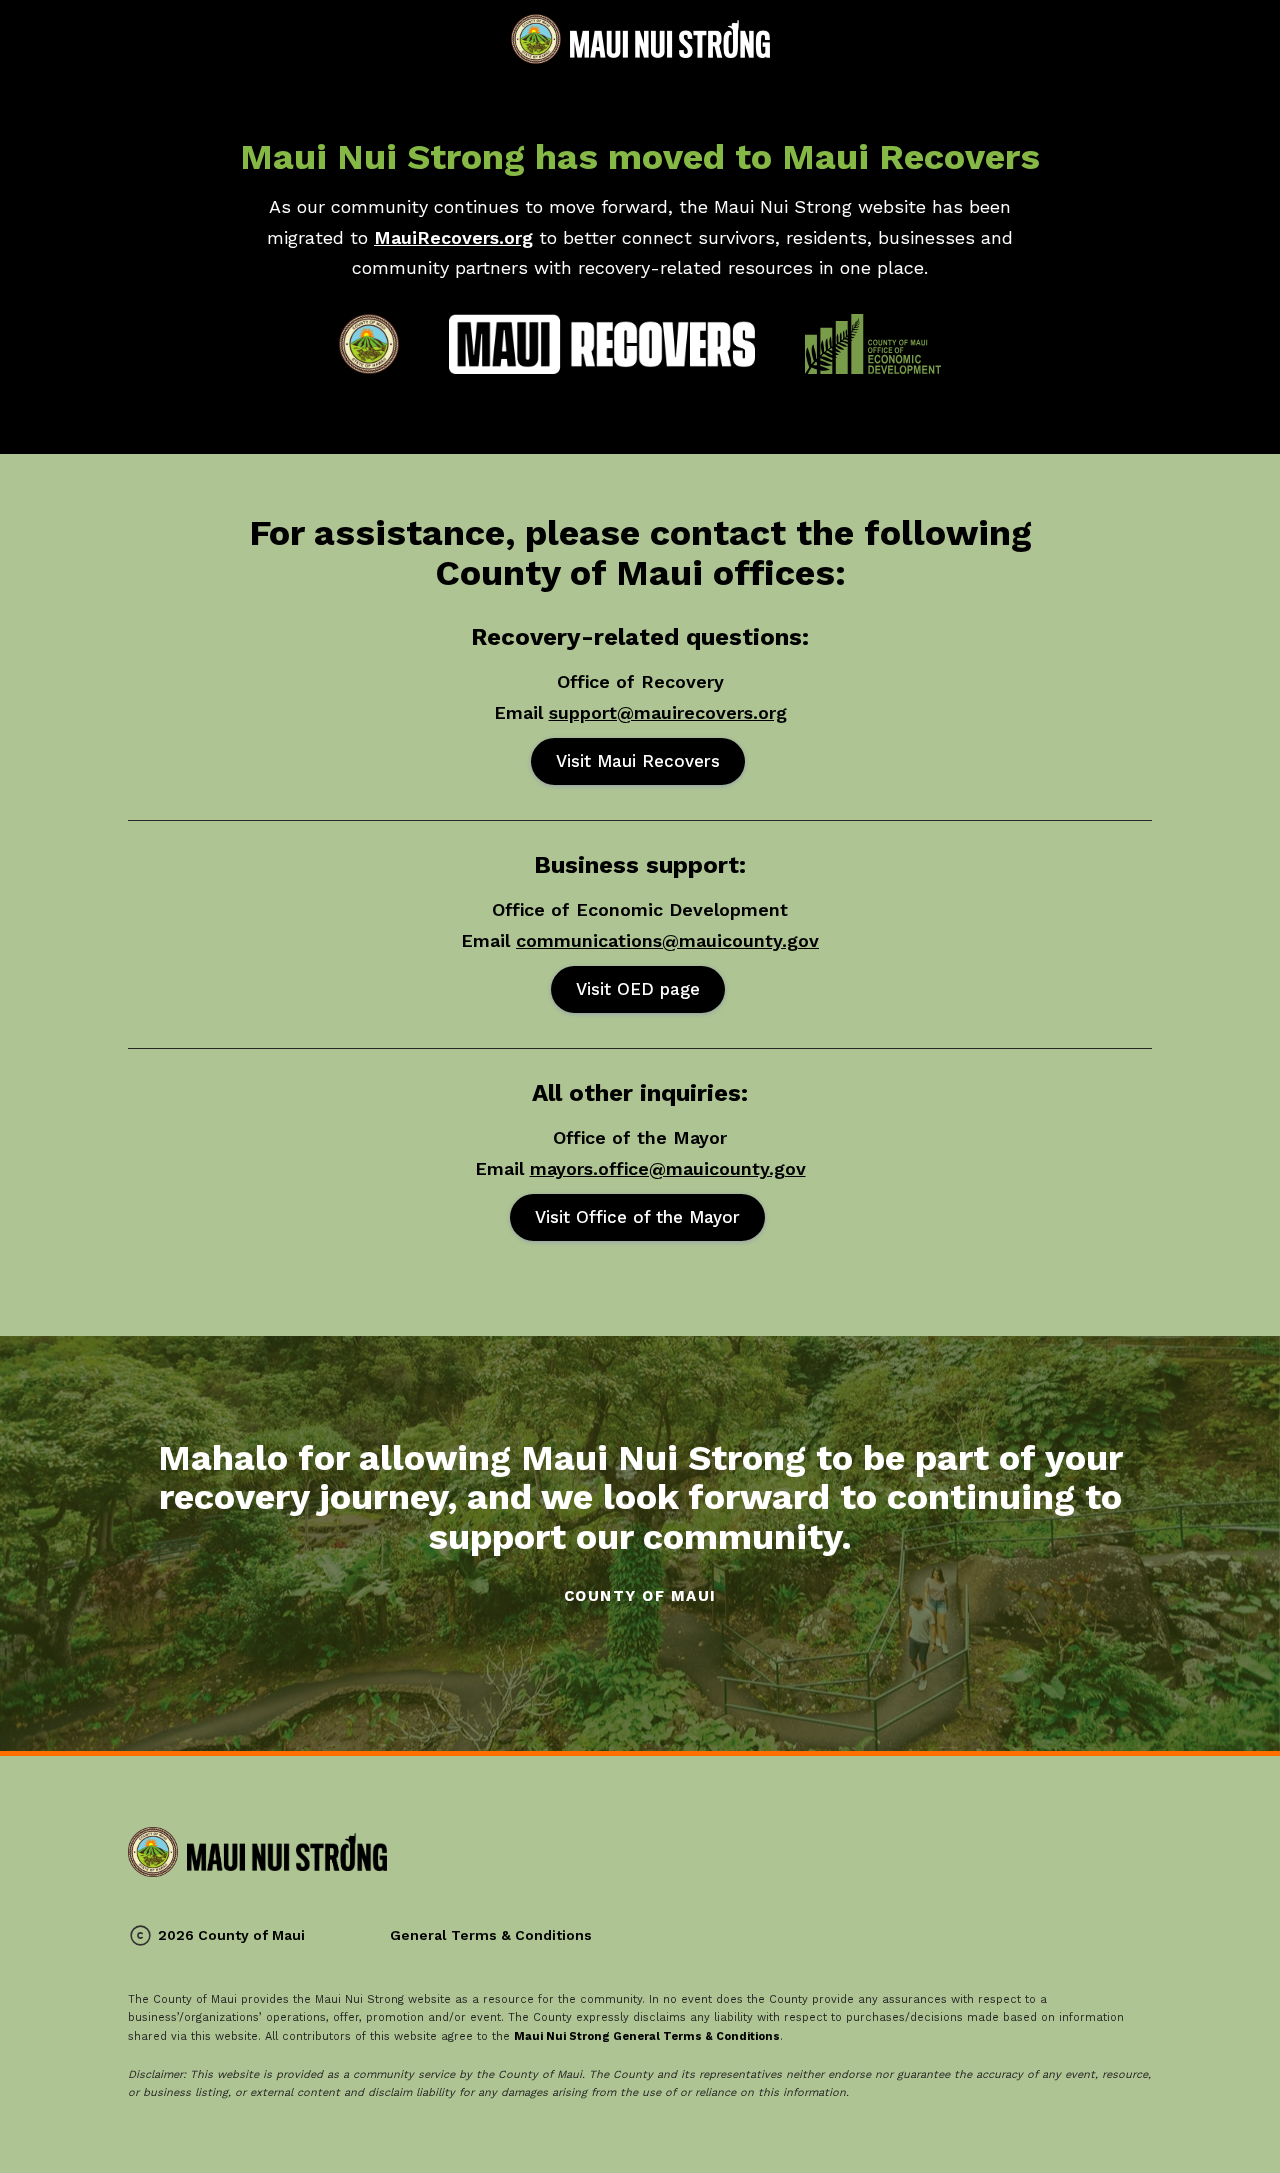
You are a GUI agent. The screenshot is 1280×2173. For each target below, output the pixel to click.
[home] (640, 39)
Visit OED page (638, 989)
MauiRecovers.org (453, 237)
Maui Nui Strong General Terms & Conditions (647, 2036)
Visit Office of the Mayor (637, 1217)
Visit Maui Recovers (638, 761)
